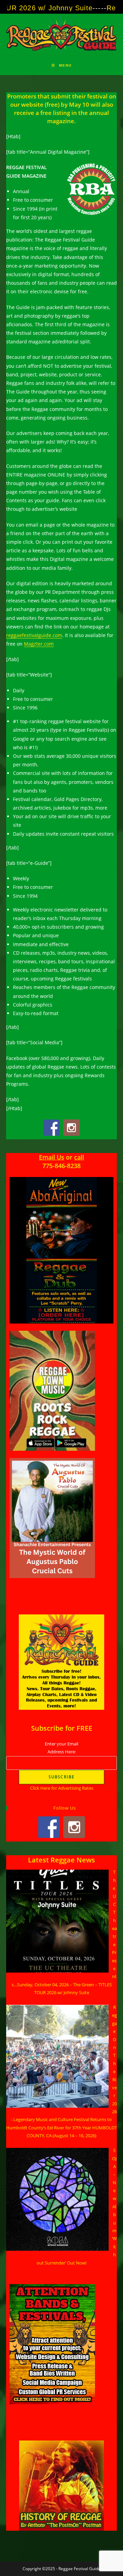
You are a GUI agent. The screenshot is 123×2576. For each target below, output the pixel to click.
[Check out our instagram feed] (71, 1128)
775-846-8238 (61, 1166)
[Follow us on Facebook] (52, 1128)
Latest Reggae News (61, 1860)
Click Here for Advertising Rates (62, 1788)
